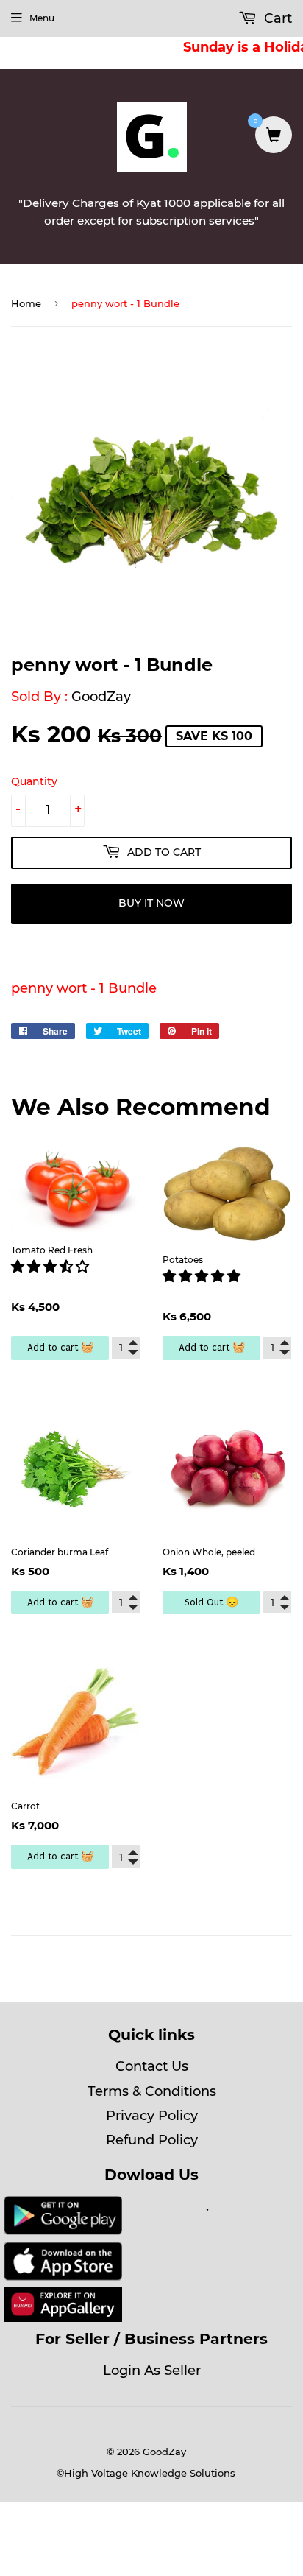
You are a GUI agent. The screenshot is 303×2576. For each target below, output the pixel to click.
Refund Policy (152, 2140)
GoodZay (101, 697)
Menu (42, 18)
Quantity (34, 781)
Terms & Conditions (152, 2091)
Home (26, 303)
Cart (276, 18)
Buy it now (151, 903)
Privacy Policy (152, 2116)
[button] (52, 1267)
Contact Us (152, 2066)
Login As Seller (152, 2371)
